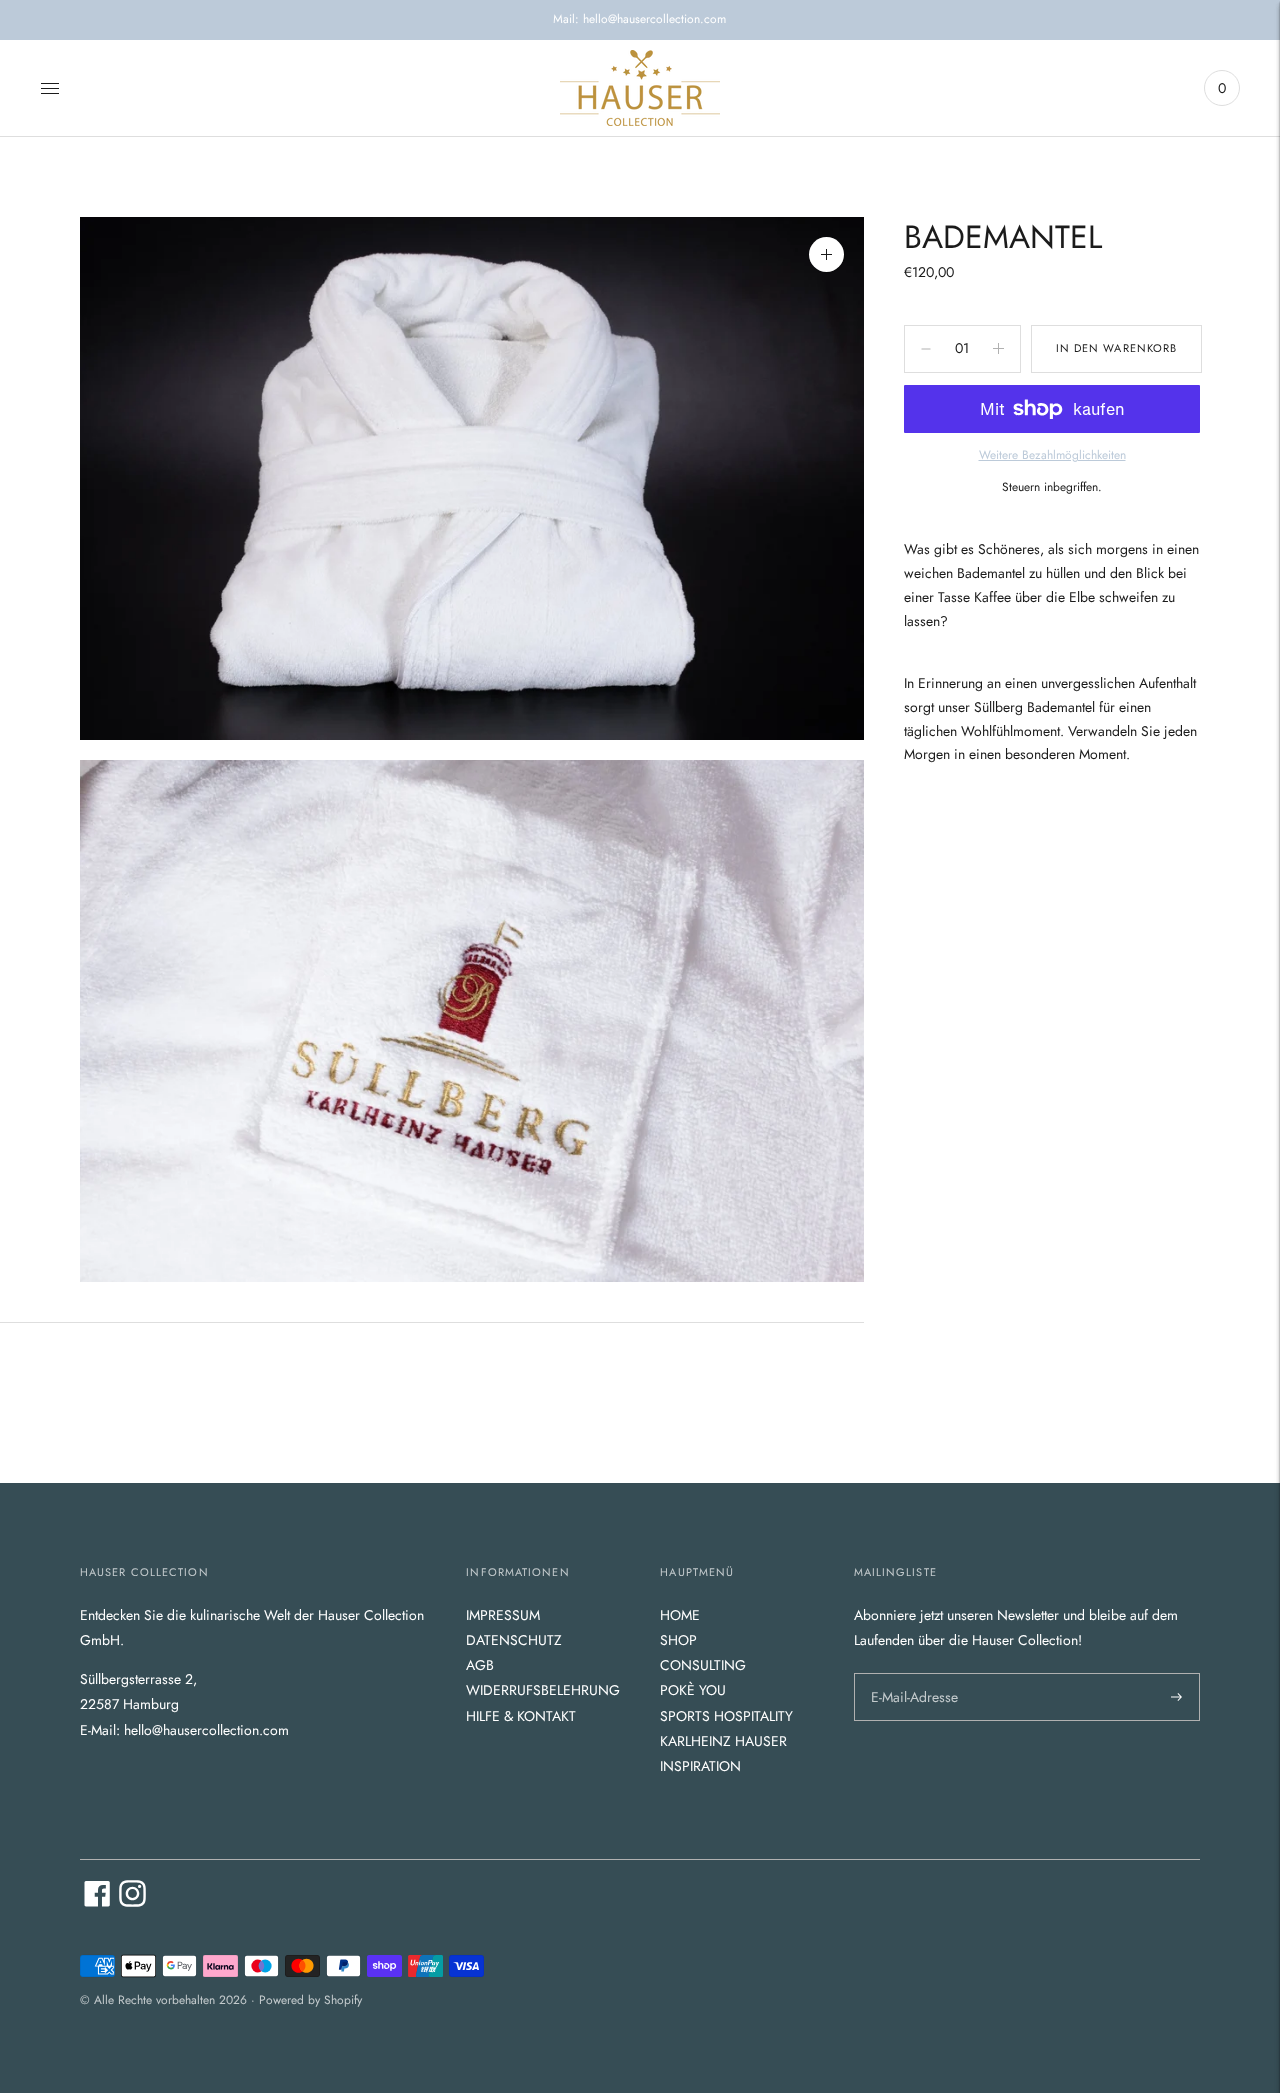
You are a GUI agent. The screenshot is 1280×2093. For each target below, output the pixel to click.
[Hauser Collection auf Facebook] (97, 1902)
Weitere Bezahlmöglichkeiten (1052, 455)
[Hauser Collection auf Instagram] (132, 1902)
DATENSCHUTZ (514, 1640)
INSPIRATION (700, 1766)
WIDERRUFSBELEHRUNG (543, 1690)
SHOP (678, 1640)
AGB (480, 1665)
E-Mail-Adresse (912, 1672)
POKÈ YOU (693, 1690)
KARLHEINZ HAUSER (723, 1741)
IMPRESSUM (503, 1615)
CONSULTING (703, 1665)
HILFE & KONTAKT (521, 1716)
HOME (680, 1615)
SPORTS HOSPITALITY (726, 1716)
